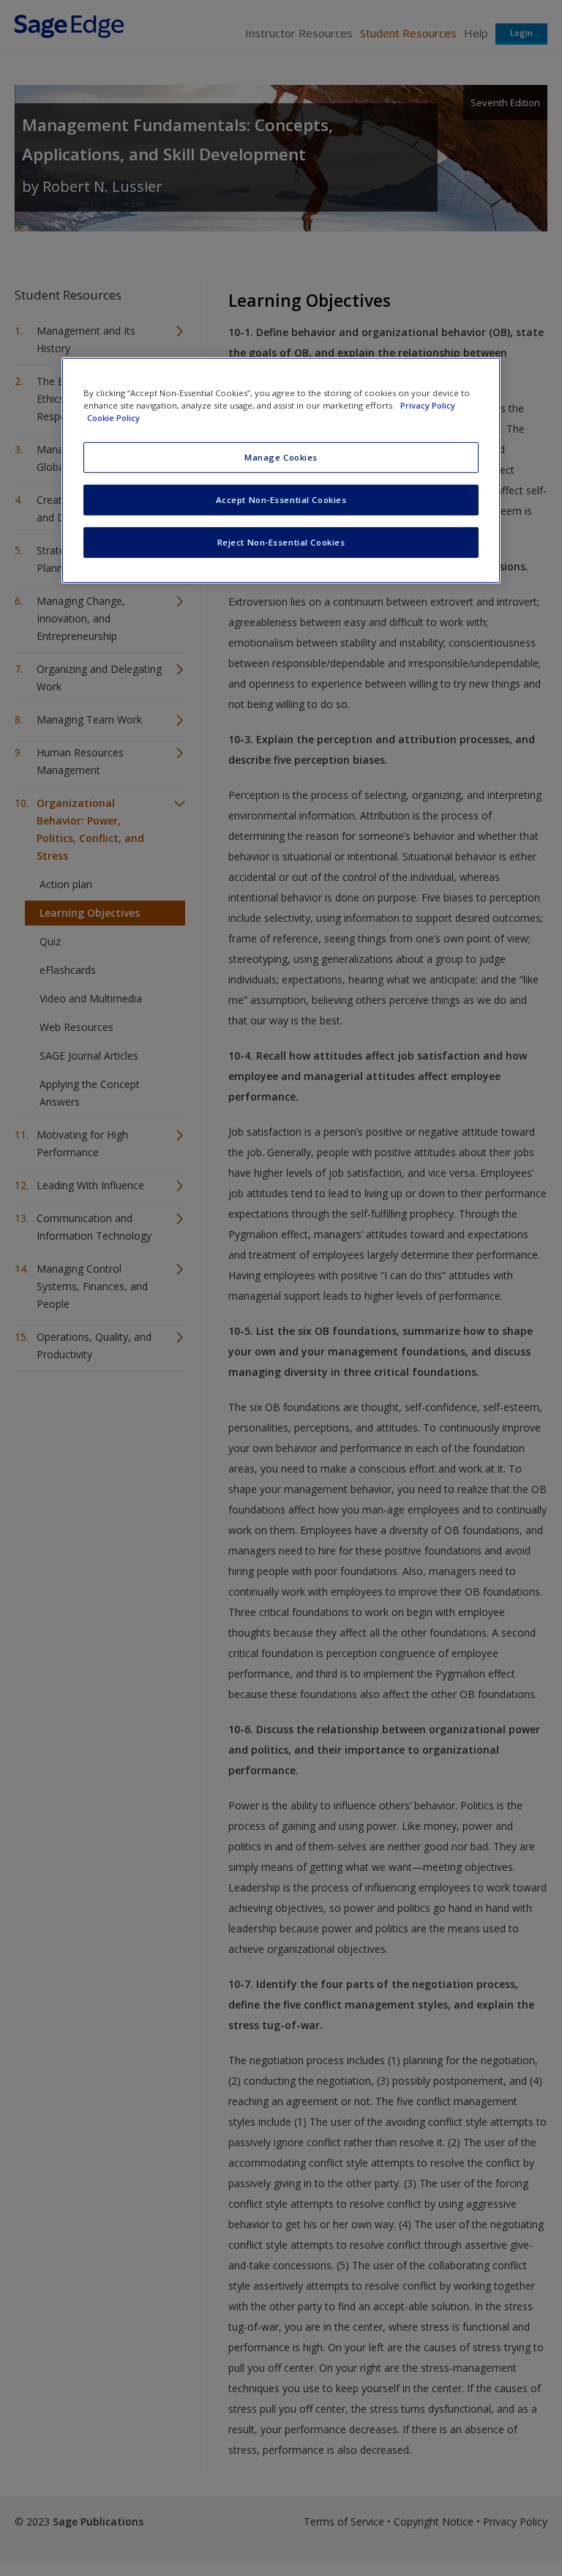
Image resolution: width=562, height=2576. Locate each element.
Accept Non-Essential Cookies (281, 500)
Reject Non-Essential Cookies (281, 542)
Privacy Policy (428, 405)
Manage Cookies (281, 457)
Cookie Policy (113, 418)
